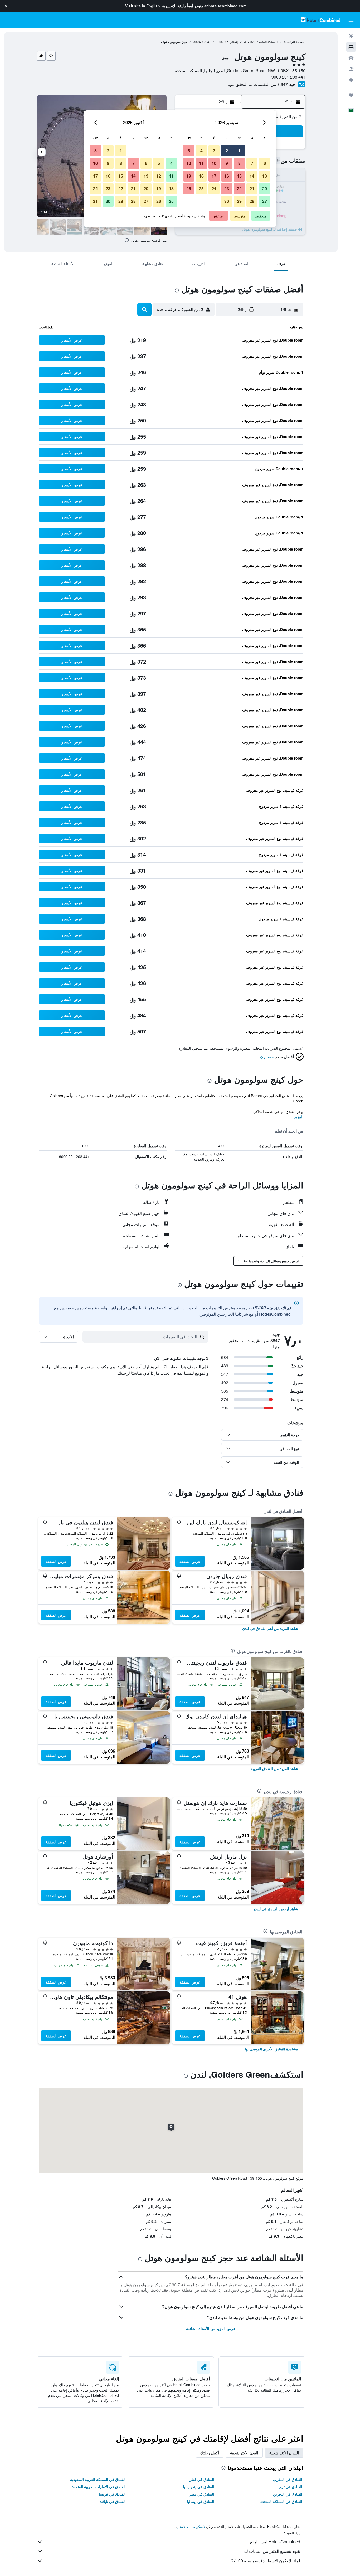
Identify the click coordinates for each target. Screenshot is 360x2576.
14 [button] (252, 176)
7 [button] (252, 163)
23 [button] (227, 189)
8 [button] (239, 163)
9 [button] (227, 163)
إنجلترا (233, 42)
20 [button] (265, 189)
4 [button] (201, 151)
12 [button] (189, 163)
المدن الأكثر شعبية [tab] (244, 2453)
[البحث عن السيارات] (351, 58)
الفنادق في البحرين (288, 2494)
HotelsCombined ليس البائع (275, 2542)
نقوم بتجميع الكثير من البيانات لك (272, 2551)
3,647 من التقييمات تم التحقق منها (258, 84)
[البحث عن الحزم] (351, 69)
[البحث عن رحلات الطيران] (351, 36)
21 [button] (252, 189)
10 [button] (214, 163)
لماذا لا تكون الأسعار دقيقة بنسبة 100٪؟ (266, 2561)
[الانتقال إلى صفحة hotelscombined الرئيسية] (320, 20)
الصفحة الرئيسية (295, 42)
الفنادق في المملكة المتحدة (281, 2501)
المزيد (299, 1117)
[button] (6, 6)
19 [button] (189, 176)
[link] (270, 1628)
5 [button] (189, 151)
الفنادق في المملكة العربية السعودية (98, 2479)
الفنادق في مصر (201, 2494)
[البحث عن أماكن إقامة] (351, 47)
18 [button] (201, 176)
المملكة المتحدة (267, 42)
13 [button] (265, 176)
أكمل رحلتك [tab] (210, 2453)
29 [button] (239, 201)
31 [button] (95, 201)
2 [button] (227, 151)
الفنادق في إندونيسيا (199, 2487)
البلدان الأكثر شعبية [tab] (284, 2453)
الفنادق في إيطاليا (201, 2501)
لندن (207, 42)
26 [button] (189, 189)
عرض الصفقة (190, 1561)
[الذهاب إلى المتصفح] (351, 80)
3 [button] (214, 151)
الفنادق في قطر (202, 2479)
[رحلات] (351, 95)
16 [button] (227, 176)
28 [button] (252, 201)
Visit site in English (143, 6)
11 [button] (201, 163)
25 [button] (201, 189)
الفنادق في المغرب (288, 2479)
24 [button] (214, 189)
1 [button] (239, 151)
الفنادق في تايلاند (113, 2501)
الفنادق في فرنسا (112, 2494)
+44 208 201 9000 (288, 77)
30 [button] (227, 201)
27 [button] (265, 201)
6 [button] (265, 163)
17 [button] (214, 176)
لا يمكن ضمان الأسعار (191, 2526)
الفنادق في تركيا (290, 2487)
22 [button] (239, 189)
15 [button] (239, 176)
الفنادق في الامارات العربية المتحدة (99, 2487)
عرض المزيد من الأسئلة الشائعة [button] (211, 2329)
